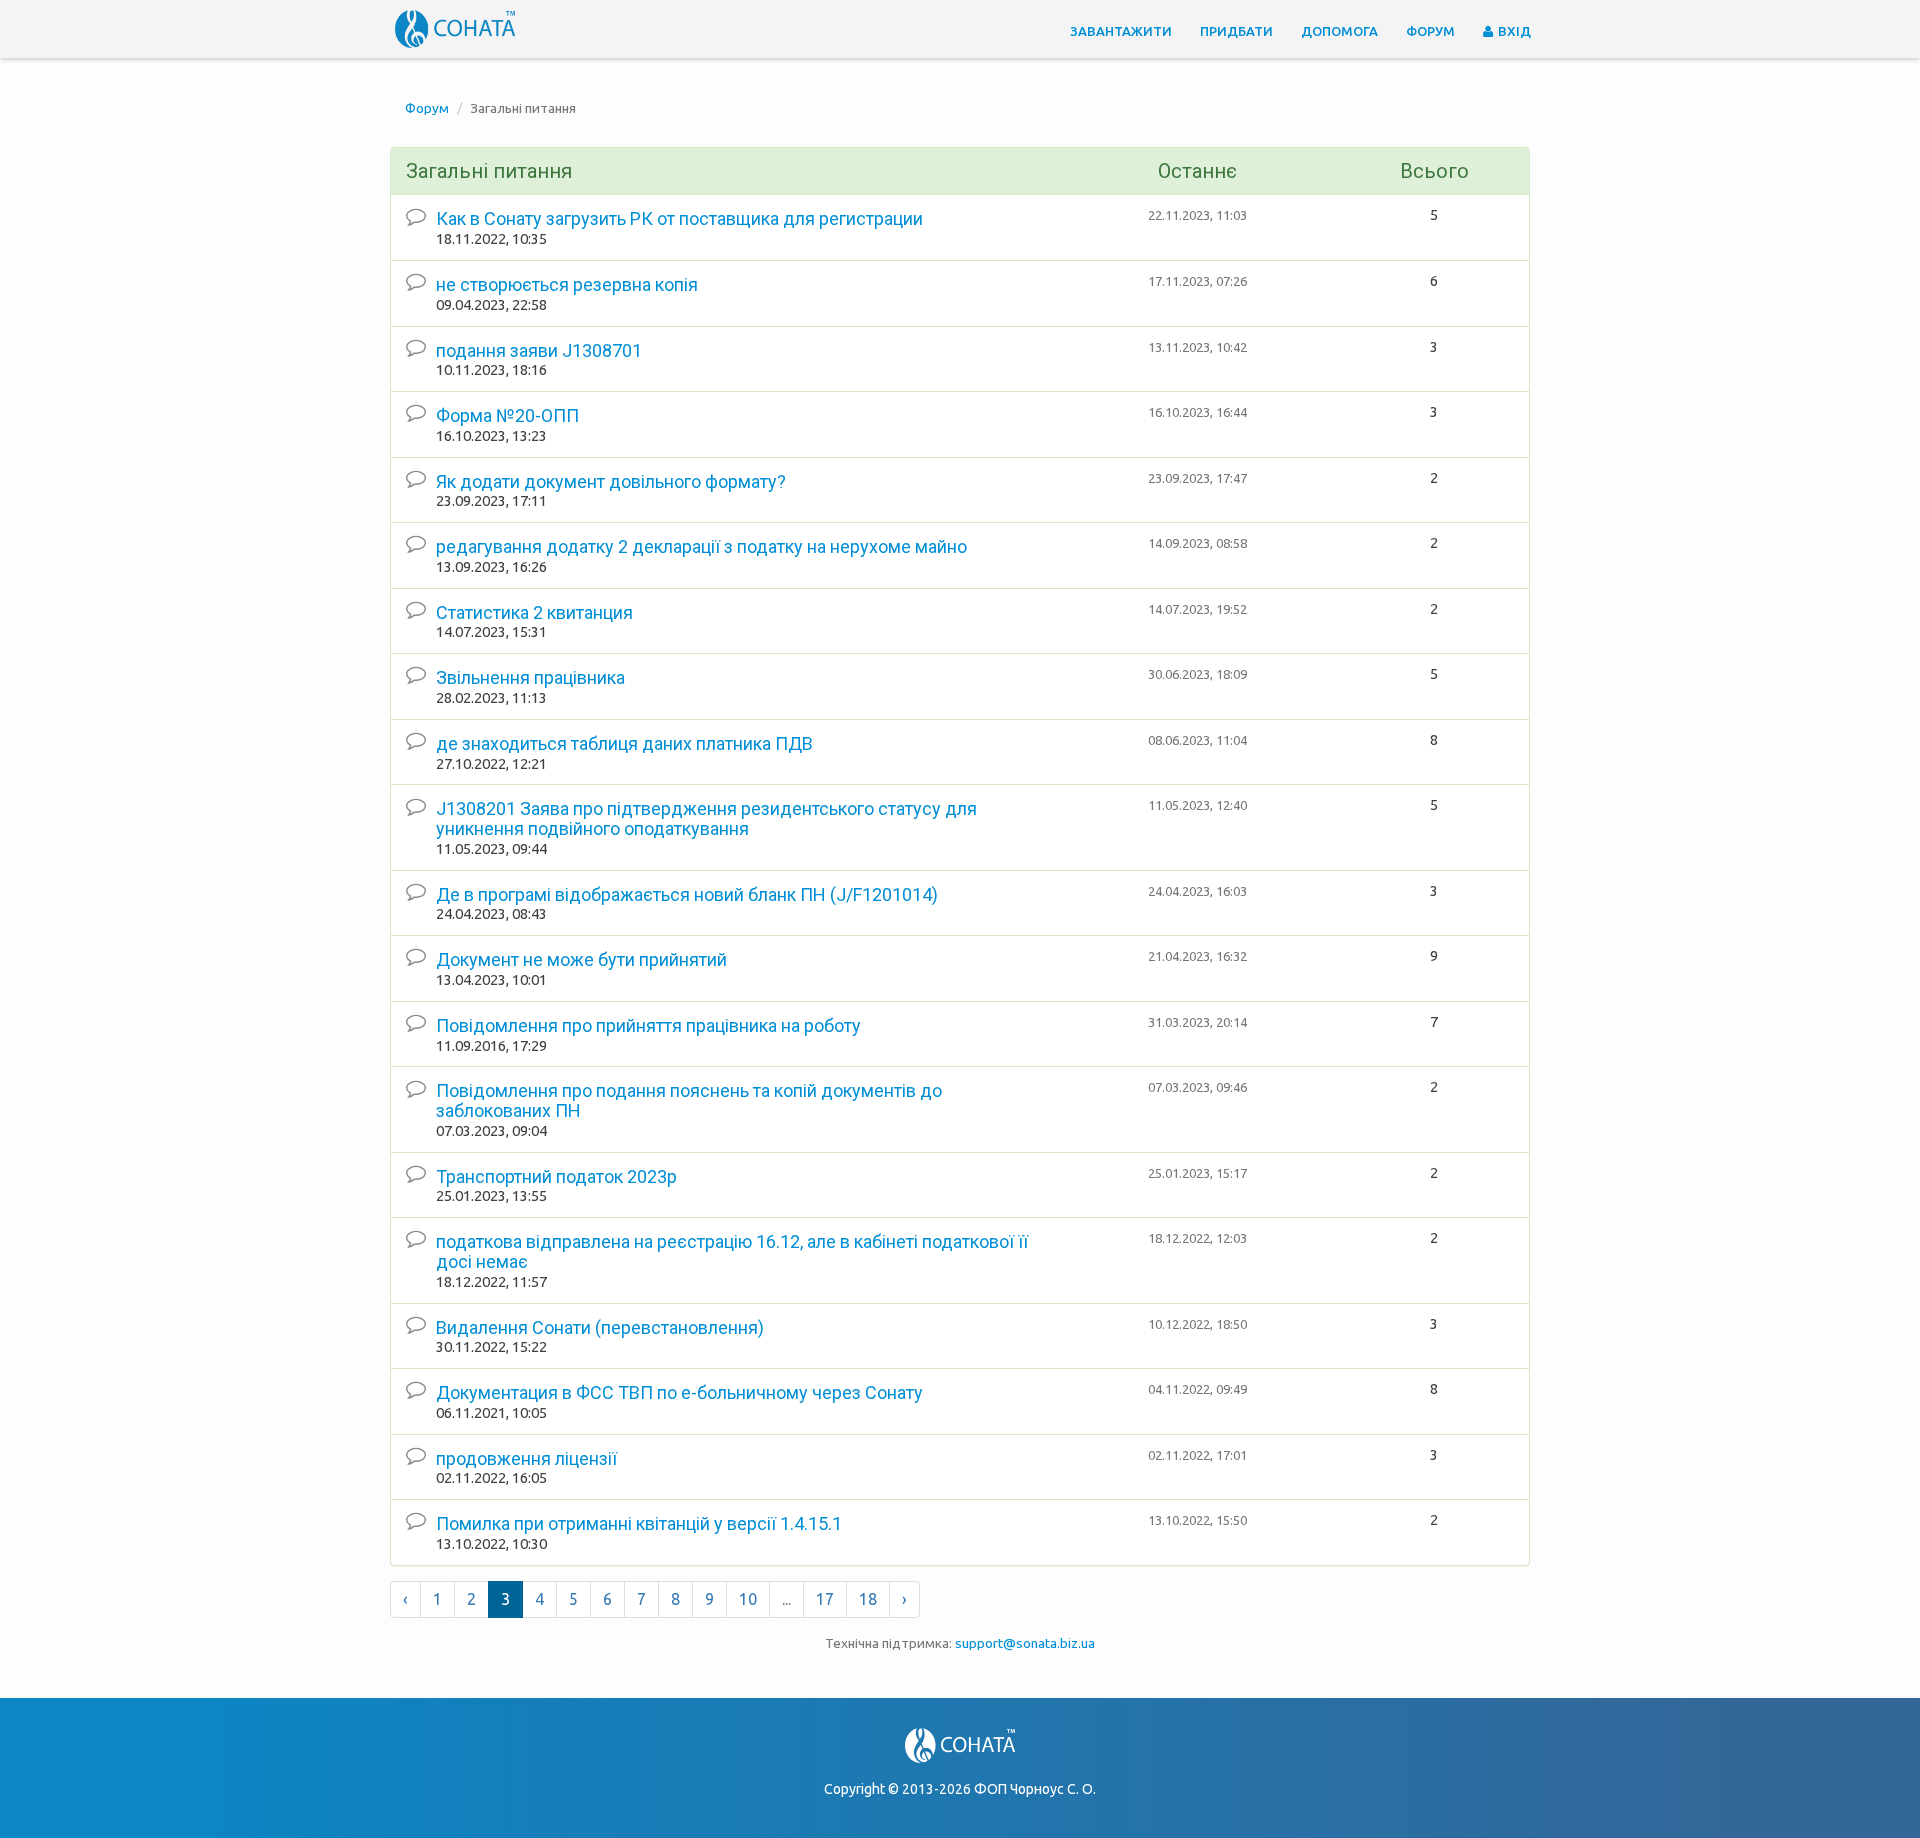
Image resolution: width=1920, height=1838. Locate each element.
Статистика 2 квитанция (534, 612)
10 (748, 1599)
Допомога (1339, 31)
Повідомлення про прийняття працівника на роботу (648, 1025)
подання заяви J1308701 (539, 350)
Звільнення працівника (530, 677)
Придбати (1236, 31)
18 (868, 1599)
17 (825, 1599)
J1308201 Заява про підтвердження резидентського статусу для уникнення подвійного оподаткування (706, 818)
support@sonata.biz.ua (1025, 1643)
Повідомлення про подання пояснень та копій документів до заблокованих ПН (689, 1100)
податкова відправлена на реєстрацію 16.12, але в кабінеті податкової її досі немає (732, 1251)
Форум (1430, 31)
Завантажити (1121, 31)
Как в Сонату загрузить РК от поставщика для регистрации (679, 218)
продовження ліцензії (526, 1458)
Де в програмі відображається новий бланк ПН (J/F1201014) (687, 894)
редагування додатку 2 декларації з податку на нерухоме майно (701, 546)
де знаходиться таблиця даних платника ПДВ (624, 743)
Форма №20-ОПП (507, 415)
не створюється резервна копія (567, 284)
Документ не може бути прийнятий (581, 959)
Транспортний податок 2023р (556, 1176)
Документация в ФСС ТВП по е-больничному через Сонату (679, 1392)
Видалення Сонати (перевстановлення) (600, 1327)
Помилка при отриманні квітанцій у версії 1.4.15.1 (639, 1523)
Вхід (1513, 31)
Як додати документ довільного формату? (611, 481)
